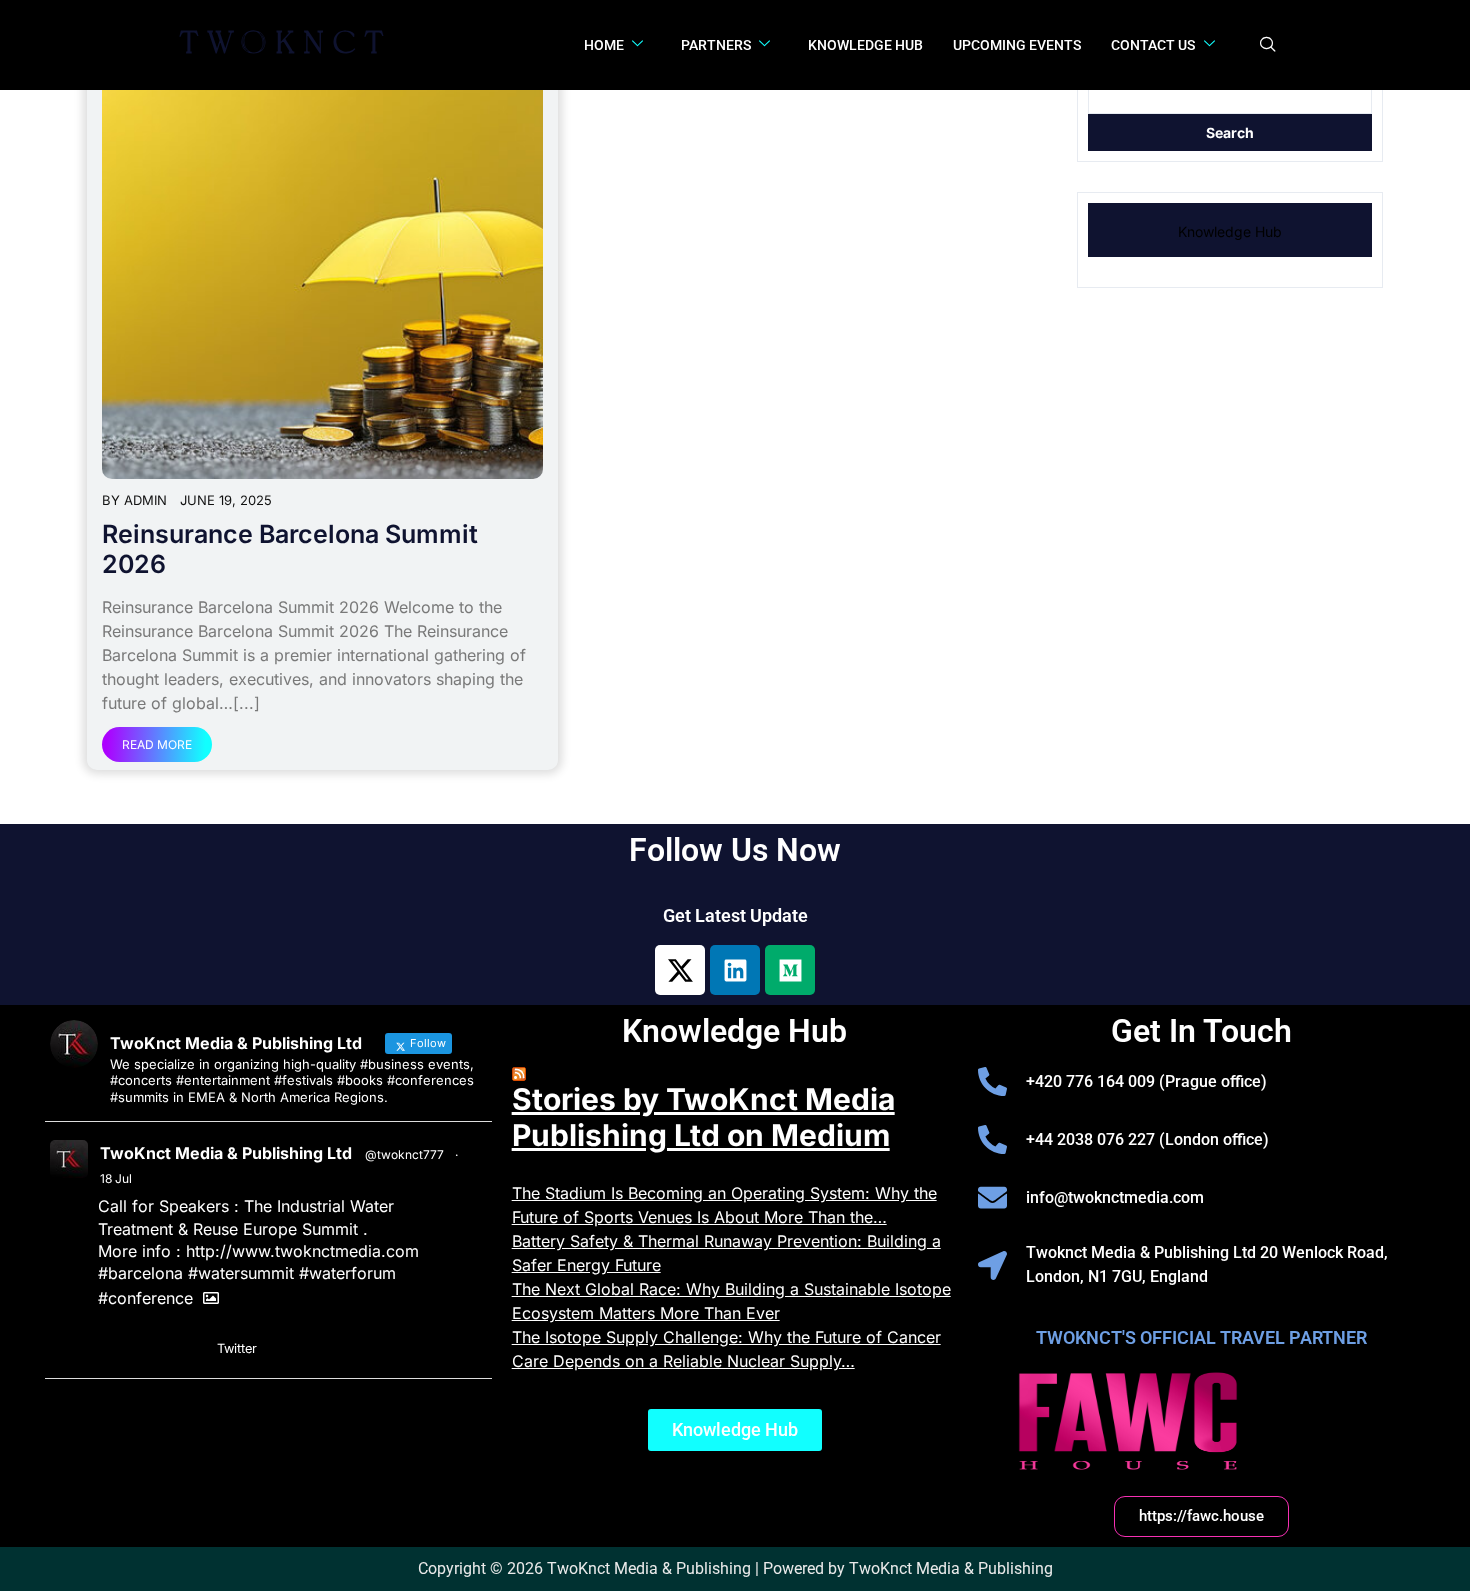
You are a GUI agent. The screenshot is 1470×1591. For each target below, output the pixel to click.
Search (1230, 132)
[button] (1268, 45)
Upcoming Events (1017, 45)
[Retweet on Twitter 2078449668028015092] (151, 1349)
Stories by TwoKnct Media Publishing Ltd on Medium (703, 1117)
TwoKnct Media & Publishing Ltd (226, 1153)
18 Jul (116, 1178)
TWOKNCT (286, 44)
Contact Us (1153, 45)
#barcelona (140, 1273)
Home (604, 45)
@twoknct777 (404, 1154)
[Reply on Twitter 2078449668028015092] (112, 1349)
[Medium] (790, 970)
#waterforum (347, 1273)
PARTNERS (716, 45)
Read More (157, 744)
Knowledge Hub (1230, 231)
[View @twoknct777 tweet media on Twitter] (211, 1298)
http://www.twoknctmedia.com (302, 1251)
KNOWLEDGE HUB (865, 45)
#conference (145, 1298)
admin (145, 500)
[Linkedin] (735, 970)
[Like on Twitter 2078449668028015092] (191, 1349)
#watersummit (241, 1273)
